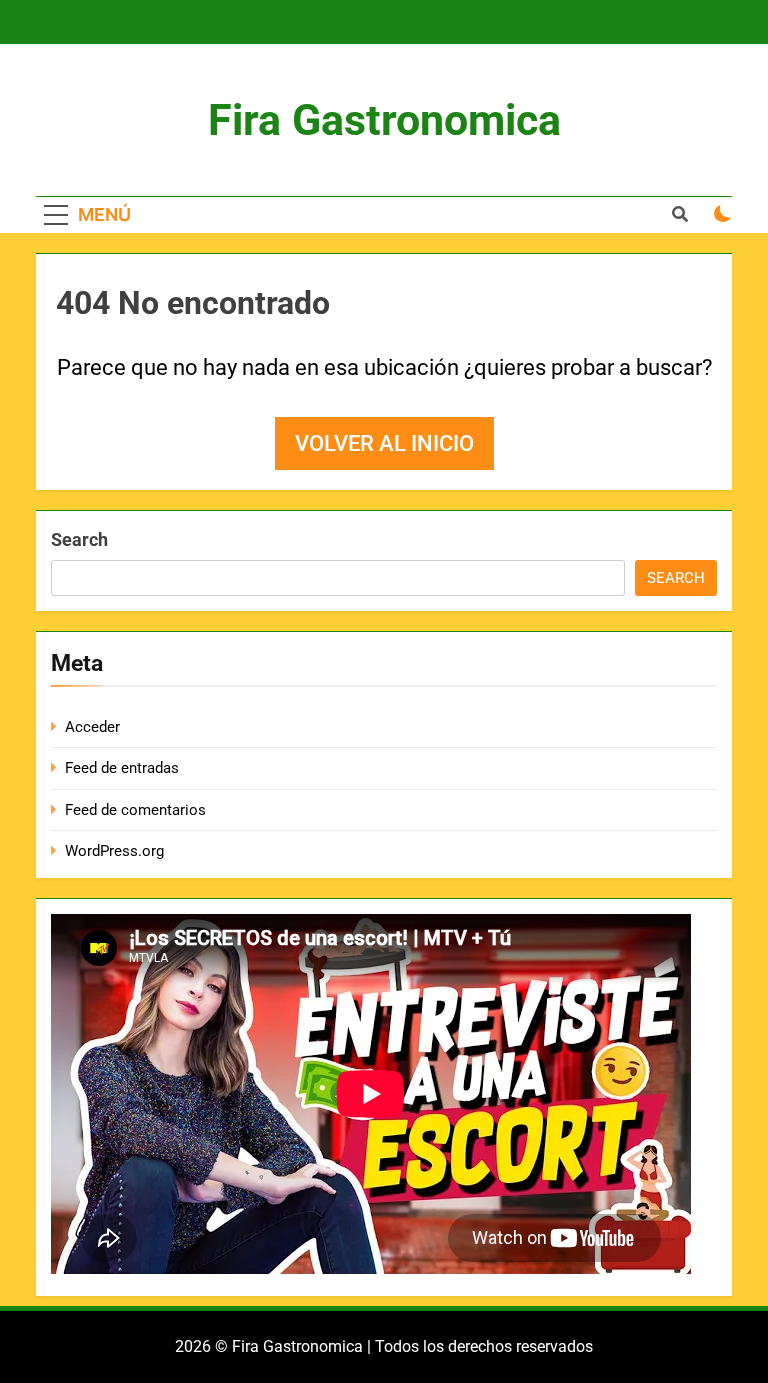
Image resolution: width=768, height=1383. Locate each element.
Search (79, 539)
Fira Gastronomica (384, 120)
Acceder (92, 727)
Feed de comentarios (135, 810)
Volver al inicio (384, 443)
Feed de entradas (122, 768)
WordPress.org (114, 851)
